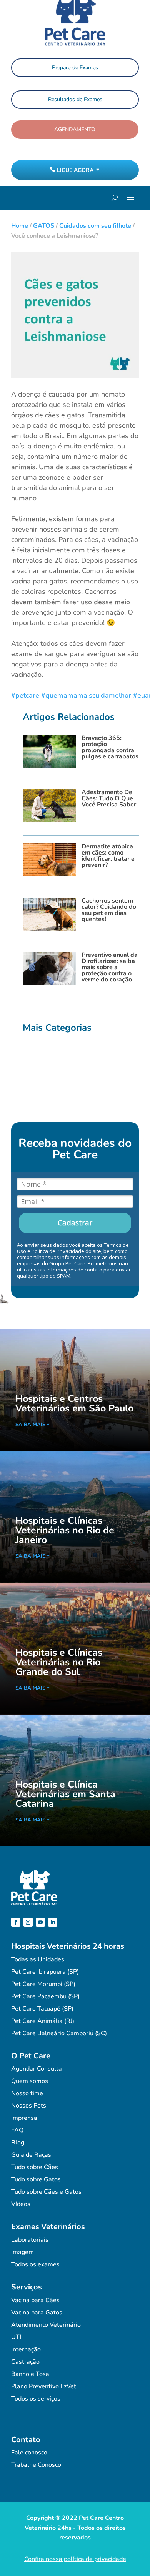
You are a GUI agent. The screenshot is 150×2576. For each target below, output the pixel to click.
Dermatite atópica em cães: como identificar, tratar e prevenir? (108, 856)
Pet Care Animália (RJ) (43, 2021)
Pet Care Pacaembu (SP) (45, 1996)
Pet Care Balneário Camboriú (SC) (59, 2033)
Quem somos (30, 2081)
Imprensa (24, 2118)
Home (20, 226)
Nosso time (27, 2093)
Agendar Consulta (37, 2069)
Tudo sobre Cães (35, 2167)
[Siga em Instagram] (28, 1922)
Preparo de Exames (75, 67)
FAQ (17, 2130)
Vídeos (21, 2204)
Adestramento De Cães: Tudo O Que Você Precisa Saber (109, 798)
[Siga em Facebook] (16, 1922)
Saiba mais (30, 1425)
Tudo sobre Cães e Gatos (46, 2192)
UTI (16, 2337)
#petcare (25, 695)
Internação (26, 2349)
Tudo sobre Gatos (36, 2179)
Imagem (22, 2252)
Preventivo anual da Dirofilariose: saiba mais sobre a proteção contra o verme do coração (110, 967)
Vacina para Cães (35, 2300)
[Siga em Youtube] (40, 1922)
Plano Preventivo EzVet (44, 2386)
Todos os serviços (36, 2399)
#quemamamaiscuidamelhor (86, 695)
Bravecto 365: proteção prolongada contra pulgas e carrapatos (110, 747)
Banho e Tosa (30, 2374)
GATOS (44, 226)
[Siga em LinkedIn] (53, 1922)
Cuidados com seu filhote (95, 226)
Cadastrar (75, 1223)
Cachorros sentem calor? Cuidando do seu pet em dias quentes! (109, 910)
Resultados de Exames (75, 99)
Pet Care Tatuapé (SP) (42, 2009)
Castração (25, 2362)
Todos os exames (35, 2264)
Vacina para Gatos (37, 2313)
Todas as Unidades (38, 1959)
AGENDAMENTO (75, 129)
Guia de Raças (31, 2155)
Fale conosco (29, 2453)
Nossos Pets (29, 2106)
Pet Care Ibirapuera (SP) (45, 1972)
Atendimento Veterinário (46, 2325)
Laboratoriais (30, 2240)
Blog (18, 2143)
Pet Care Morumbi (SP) (43, 1984)
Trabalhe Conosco (36, 2465)
